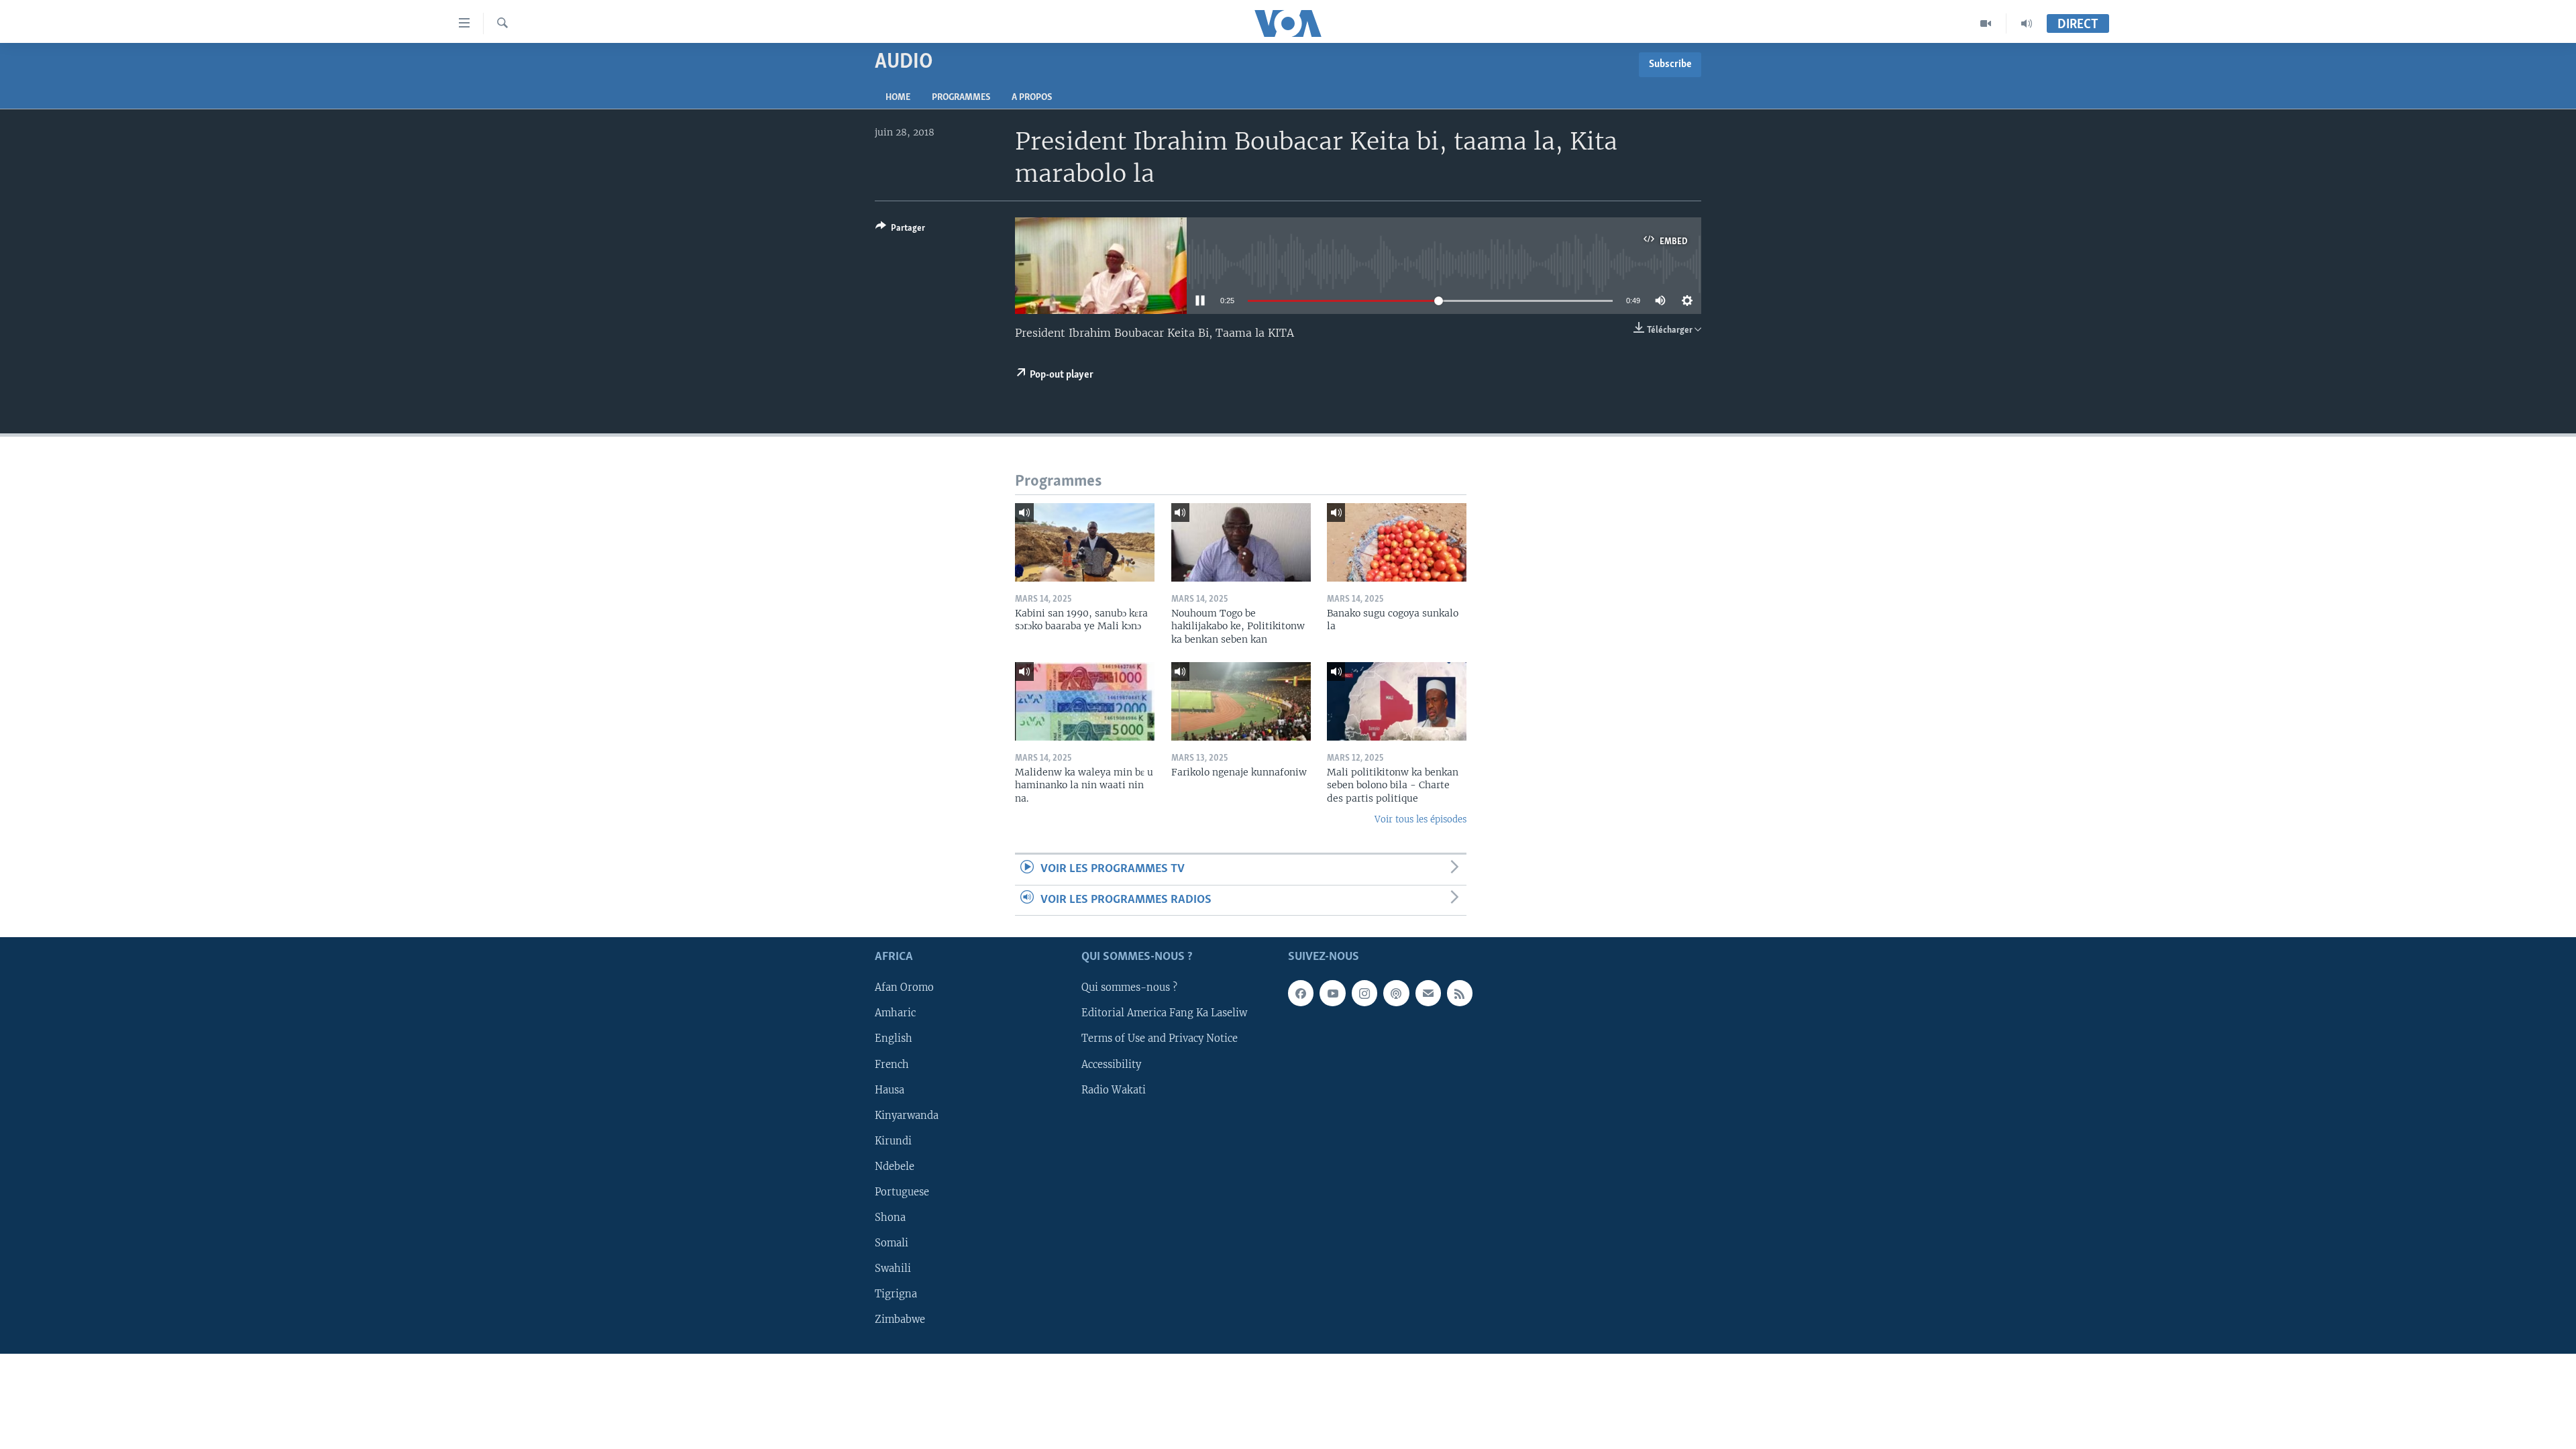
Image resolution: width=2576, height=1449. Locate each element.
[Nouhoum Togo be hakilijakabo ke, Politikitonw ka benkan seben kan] (1241, 542)
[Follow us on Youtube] (1332, 994)
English (894, 1039)
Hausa (890, 1090)
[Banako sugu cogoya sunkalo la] (1397, 542)
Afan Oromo (904, 988)
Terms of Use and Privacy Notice (1160, 1039)
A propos (1032, 98)
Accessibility (1111, 1065)
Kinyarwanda (907, 1116)
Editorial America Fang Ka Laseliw (1164, 1014)
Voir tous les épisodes (1420, 819)
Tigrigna (896, 1294)
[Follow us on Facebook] (1301, 994)
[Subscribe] (1428, 994)
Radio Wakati (1114, 1090)
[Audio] (2027, 23)
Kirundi (893, 1141)
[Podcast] (1396, 994)
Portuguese (902, 1192)
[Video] (1986, 23)
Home (898, 98)
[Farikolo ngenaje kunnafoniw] (1241, 701)
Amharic (895, 1014)
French (892, 1065)
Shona (890, 1218)
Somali (892, 1243)
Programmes (961, 98)
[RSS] (1460, 994)
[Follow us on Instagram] (1364, 994)
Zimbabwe (900, 1320)
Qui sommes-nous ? (1129, 988)
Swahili (893, 1269)
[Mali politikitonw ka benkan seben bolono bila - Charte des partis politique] (1397, 701)
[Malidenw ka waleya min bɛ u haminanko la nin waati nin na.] (1085, 701)
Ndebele (895, 1167)
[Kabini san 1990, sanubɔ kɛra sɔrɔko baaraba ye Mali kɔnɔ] (1085, 542)
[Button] (900, 230)
